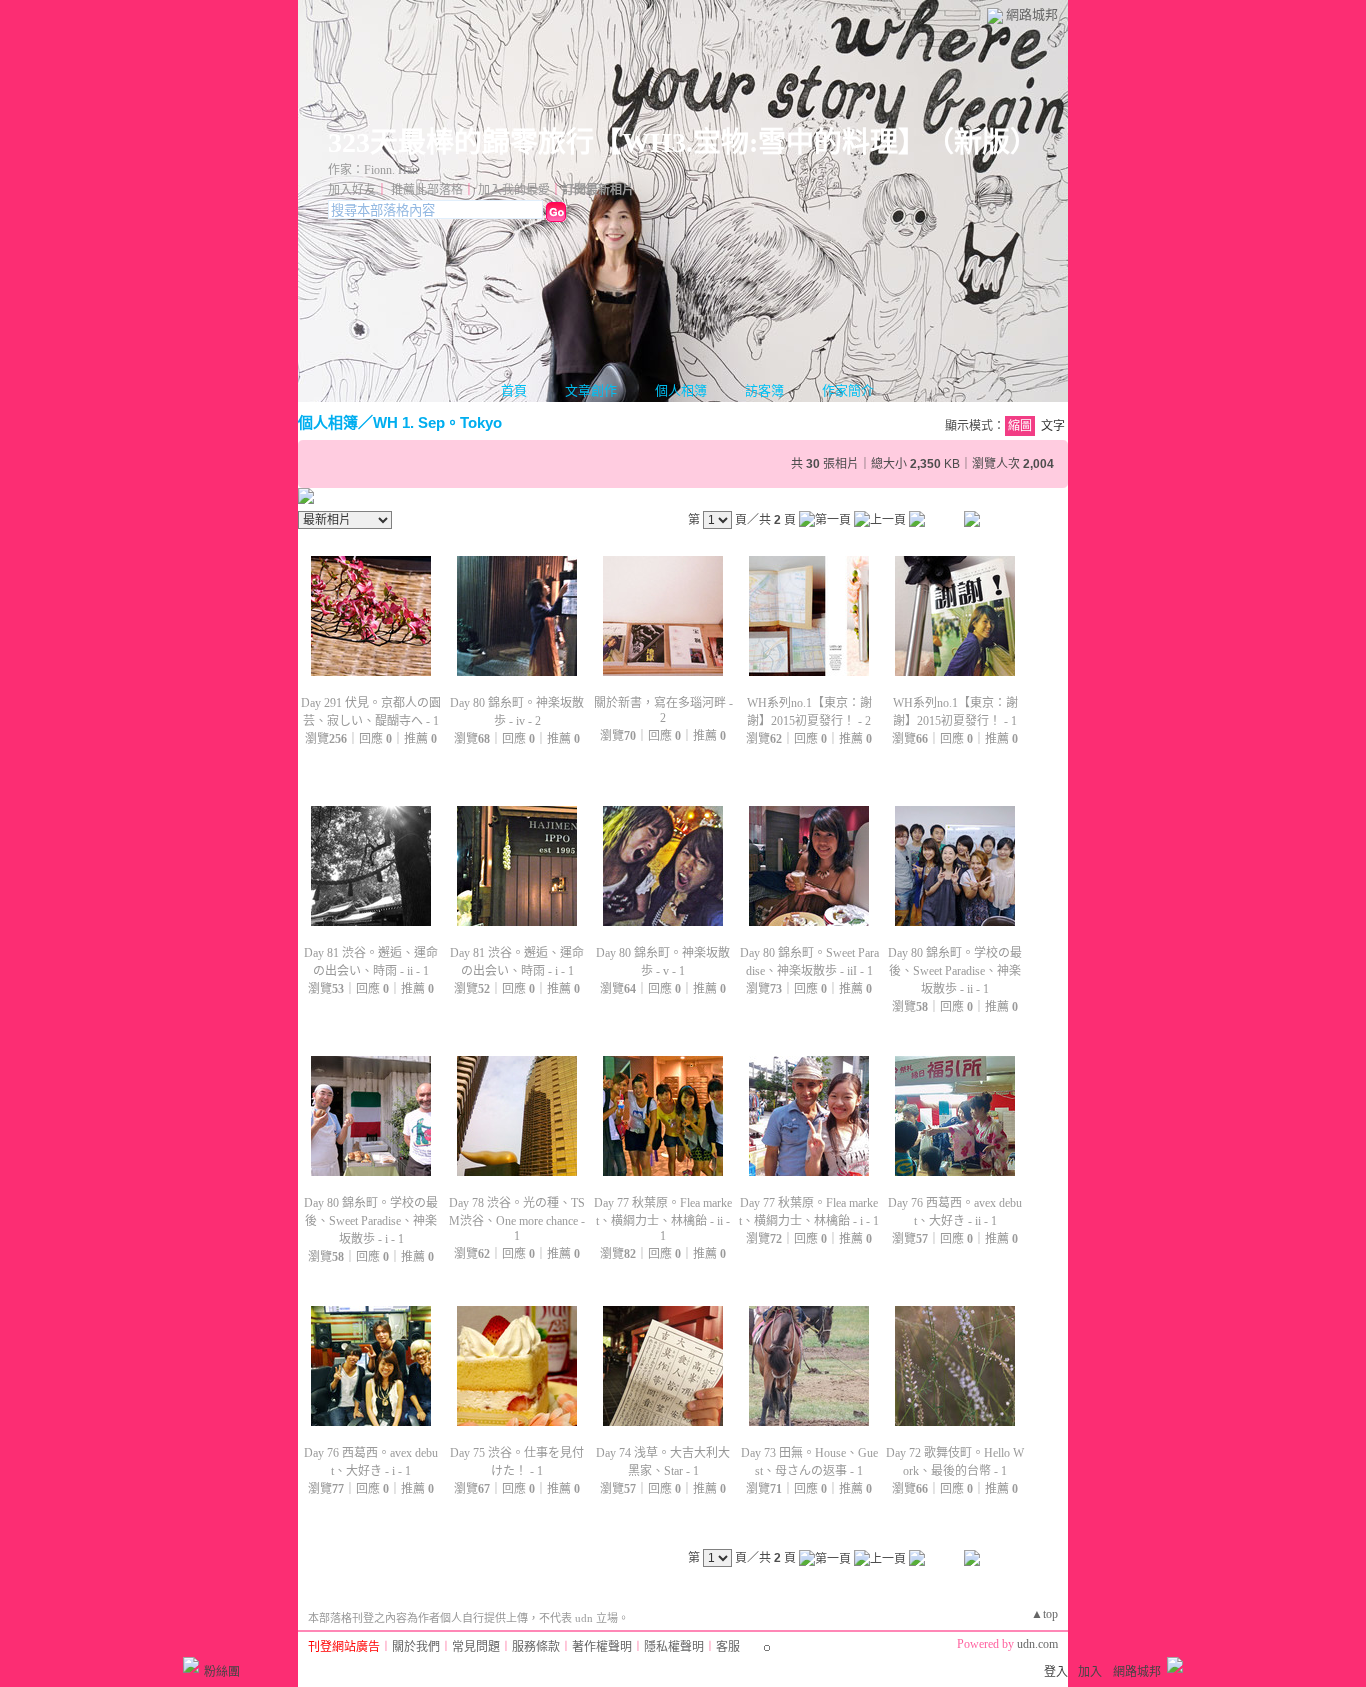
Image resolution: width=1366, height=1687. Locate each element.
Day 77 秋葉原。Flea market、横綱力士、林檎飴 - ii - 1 (663, 1219)
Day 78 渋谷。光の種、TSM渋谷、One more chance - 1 (517, 1219)
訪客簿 (764, 390)
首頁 (514, 390)
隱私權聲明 (674, 1647)
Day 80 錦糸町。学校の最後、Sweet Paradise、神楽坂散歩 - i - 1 (371, 1221)
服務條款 (536, 1647)
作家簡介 (848, 390)
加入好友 (352, 190)
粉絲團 (222, 1672)
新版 (982, 142)
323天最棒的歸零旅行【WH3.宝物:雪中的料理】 (620, 142)
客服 (728, 1647)
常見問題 (476, 1647)
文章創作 (591, 390)
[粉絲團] (191, 1665)
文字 (1053, 426)
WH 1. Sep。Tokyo (437, 422)
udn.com (1037, 1644)
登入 (1056, 1672)
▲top (1044, 1614)
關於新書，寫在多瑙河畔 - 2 (663, 710)
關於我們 (416, 1647)
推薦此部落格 (427, 190)
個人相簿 (681, 390)
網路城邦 (1032, 14)
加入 (1090, 1672)
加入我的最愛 (514, 190)
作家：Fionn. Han (373, 170)
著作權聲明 (602, 1647)
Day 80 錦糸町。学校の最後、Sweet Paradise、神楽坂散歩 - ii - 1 (955, 971)
